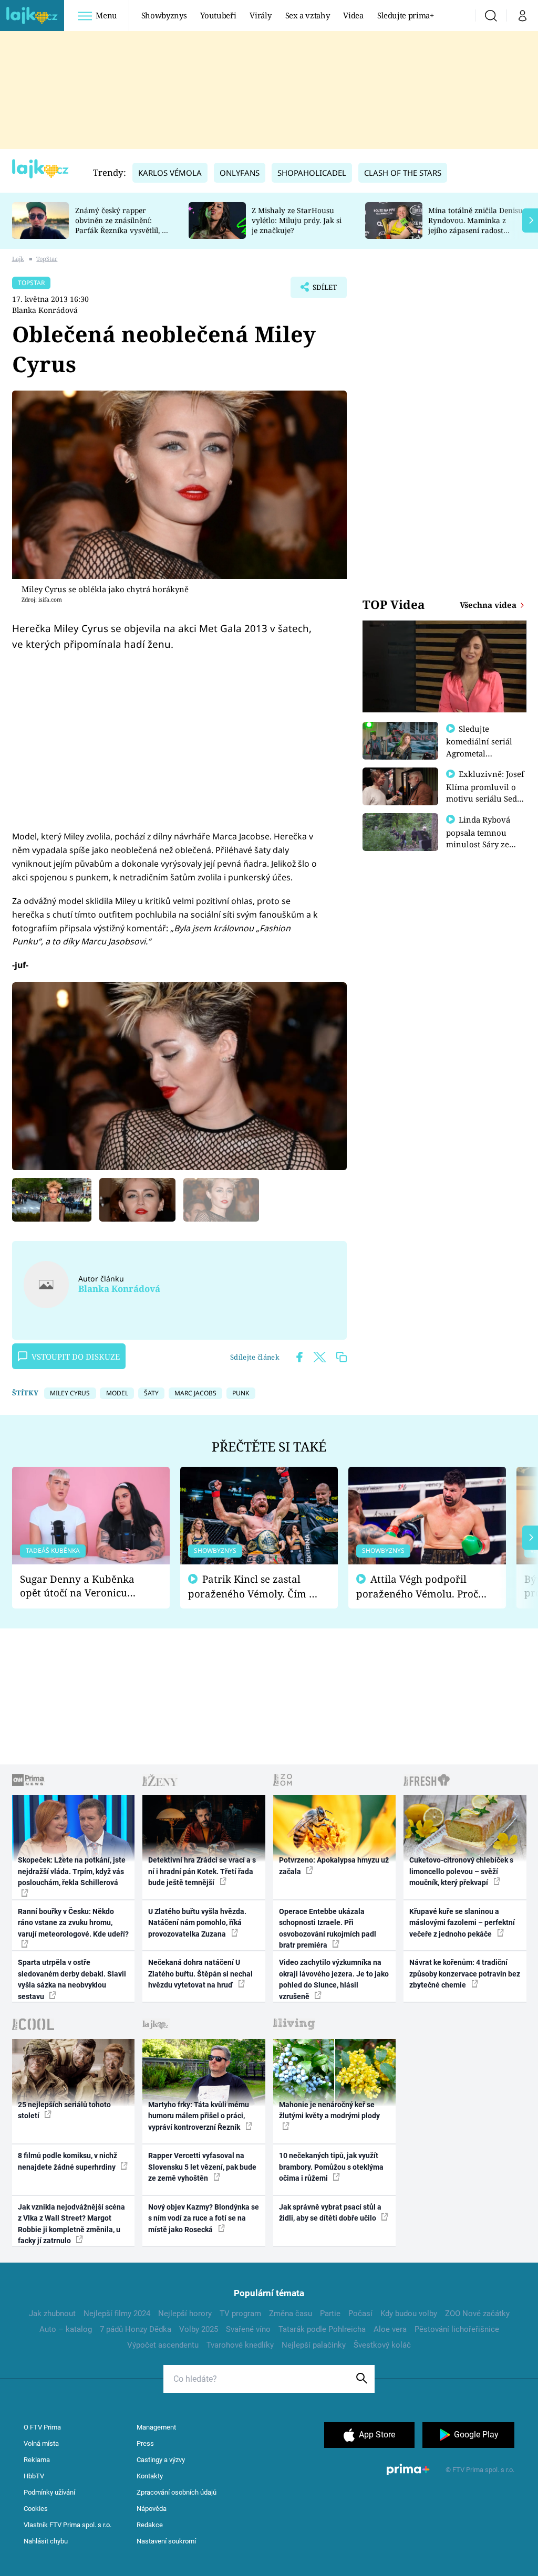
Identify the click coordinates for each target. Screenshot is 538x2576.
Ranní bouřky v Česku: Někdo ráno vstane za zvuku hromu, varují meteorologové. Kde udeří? (73, 1923)
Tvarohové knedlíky (240, 2345)
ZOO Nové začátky (477, 2314)
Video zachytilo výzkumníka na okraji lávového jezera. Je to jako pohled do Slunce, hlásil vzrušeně (334, 1979)
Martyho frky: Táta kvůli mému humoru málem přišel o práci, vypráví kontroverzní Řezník (199, 2116)
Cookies (36, 2509)
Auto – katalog (66, 2329)
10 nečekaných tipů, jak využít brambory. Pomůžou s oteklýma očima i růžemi (331, 2167)
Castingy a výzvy (161, 2460)
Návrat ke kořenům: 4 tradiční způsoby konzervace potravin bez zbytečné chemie (465, 1974)
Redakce (150, 2525)
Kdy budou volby (409, 2314)
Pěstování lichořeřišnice (457, 2329)
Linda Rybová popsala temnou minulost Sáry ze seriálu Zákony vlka (483, 838)
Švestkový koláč (382, 2345)
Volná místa (41, 2443)
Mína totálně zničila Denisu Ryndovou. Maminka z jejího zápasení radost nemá (475, 225)
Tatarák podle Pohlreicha (322, 2329)
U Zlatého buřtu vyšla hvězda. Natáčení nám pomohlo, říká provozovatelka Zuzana (197, 1923)
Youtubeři (218, 15)
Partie (330, 2314)
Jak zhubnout (52, 2314)
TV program (240, 2314)
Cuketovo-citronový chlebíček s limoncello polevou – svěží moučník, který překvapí (461, 1871)
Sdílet (319, 290)
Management (156, 2427)
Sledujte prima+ (406, 15)
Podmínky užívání (49, 2492)
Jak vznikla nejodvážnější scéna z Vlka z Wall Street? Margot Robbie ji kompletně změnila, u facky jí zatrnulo (71, 2224)
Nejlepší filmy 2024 (117, 2314)
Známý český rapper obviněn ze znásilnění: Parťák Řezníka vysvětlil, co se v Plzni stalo (122, 225)
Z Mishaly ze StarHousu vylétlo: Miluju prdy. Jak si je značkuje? (297, 220)
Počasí (360, 2314)
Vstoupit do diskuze (76, 1357)
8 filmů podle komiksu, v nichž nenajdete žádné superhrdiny (68, 2161)
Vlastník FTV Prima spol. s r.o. (68, 2525)
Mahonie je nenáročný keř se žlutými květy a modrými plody (329, 2110)
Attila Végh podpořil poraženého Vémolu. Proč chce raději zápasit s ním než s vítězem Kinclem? (417, 1587)
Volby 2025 (199, 2329)
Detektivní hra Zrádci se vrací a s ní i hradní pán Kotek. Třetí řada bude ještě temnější (202, 1871)
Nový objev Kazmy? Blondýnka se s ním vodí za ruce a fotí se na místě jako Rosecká (204, 2218)
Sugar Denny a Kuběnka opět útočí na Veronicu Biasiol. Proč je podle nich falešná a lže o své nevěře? (82, 1586)
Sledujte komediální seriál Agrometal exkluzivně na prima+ (479, 753)
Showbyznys (164, 15)
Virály (260, 15)
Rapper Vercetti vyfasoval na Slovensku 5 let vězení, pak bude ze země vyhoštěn (202, 2167)
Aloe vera (390, 2329)
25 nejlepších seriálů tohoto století (64, 2110)
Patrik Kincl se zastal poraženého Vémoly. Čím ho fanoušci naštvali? (255, 1587)
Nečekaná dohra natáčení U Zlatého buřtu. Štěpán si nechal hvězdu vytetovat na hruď (200, 1974)
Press (145, 2443)
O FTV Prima (42, 2427)
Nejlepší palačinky (314, 2345)
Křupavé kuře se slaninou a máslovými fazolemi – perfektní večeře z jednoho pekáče (462, 1923)
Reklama (37, 2460)
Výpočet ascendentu (163, 2345)
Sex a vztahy (308, 15)
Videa (353, 15)
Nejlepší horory (185, 2314)
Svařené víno (248, 2329)
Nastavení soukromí (166, 2541)
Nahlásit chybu (46, 2541)
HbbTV (34, 2476)
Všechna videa (489, 605)
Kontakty (150, 2476)
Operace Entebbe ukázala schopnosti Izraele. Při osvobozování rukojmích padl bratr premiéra (328, 1928)
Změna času (291, 2314)
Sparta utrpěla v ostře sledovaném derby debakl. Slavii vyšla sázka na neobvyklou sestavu (72, 1979)
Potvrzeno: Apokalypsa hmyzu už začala (334, 1865)
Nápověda (152, 2509)
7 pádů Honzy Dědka (136, 2329)
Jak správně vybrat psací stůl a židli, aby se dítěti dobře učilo (330, 2212)
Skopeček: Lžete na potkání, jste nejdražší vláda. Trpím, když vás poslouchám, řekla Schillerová (72, 1871)
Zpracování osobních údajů (177, 2492)
